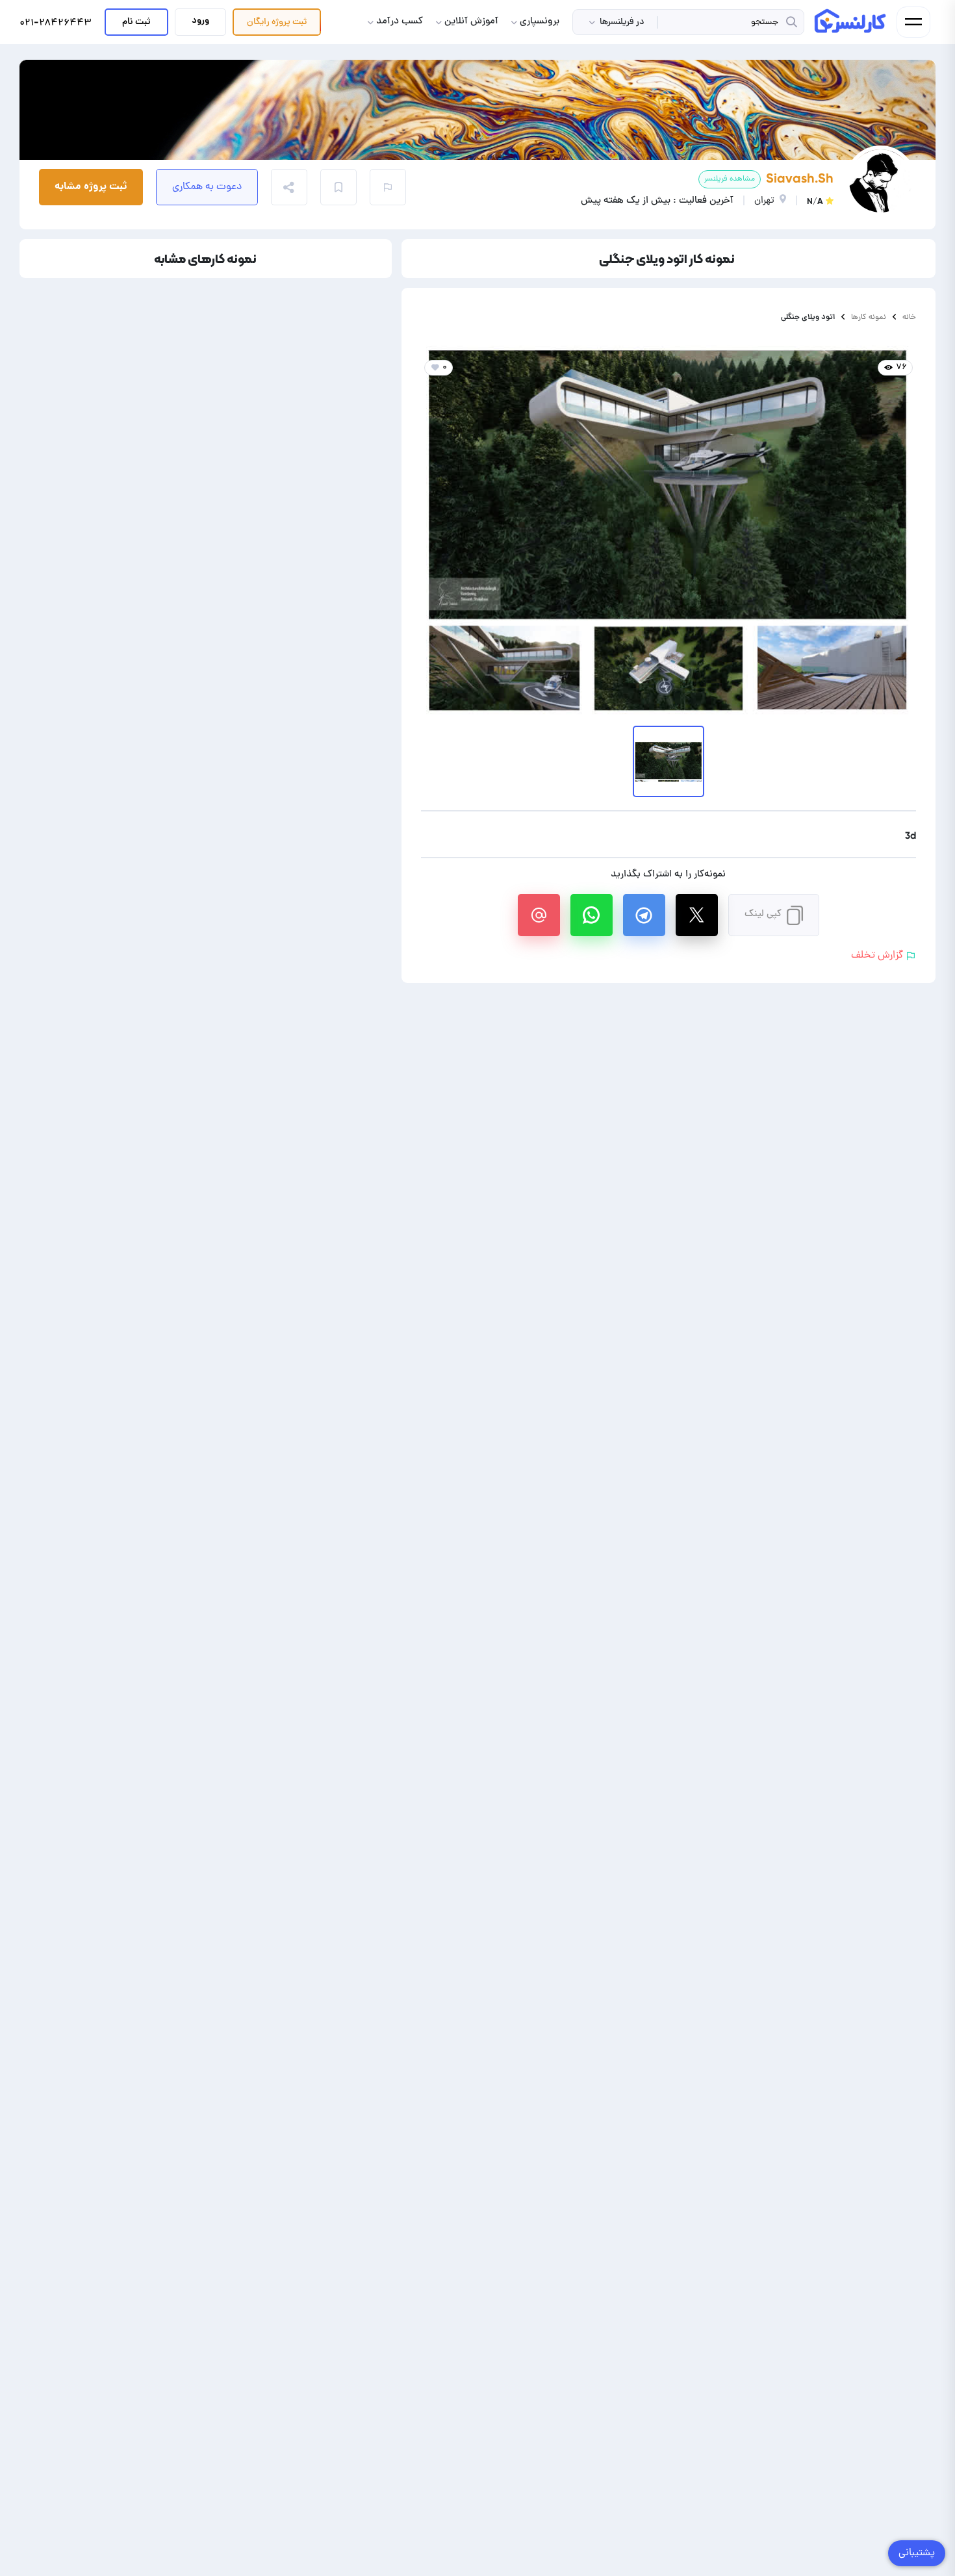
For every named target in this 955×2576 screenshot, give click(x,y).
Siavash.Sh (800, 178)
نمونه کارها (869, 317)
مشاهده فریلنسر (730, 179)
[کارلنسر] (851, 21)
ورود (200, 21)
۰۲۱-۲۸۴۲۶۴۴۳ (56, 24)
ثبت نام (136, 22)
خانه (909, 317)
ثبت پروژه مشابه (91, 187)
